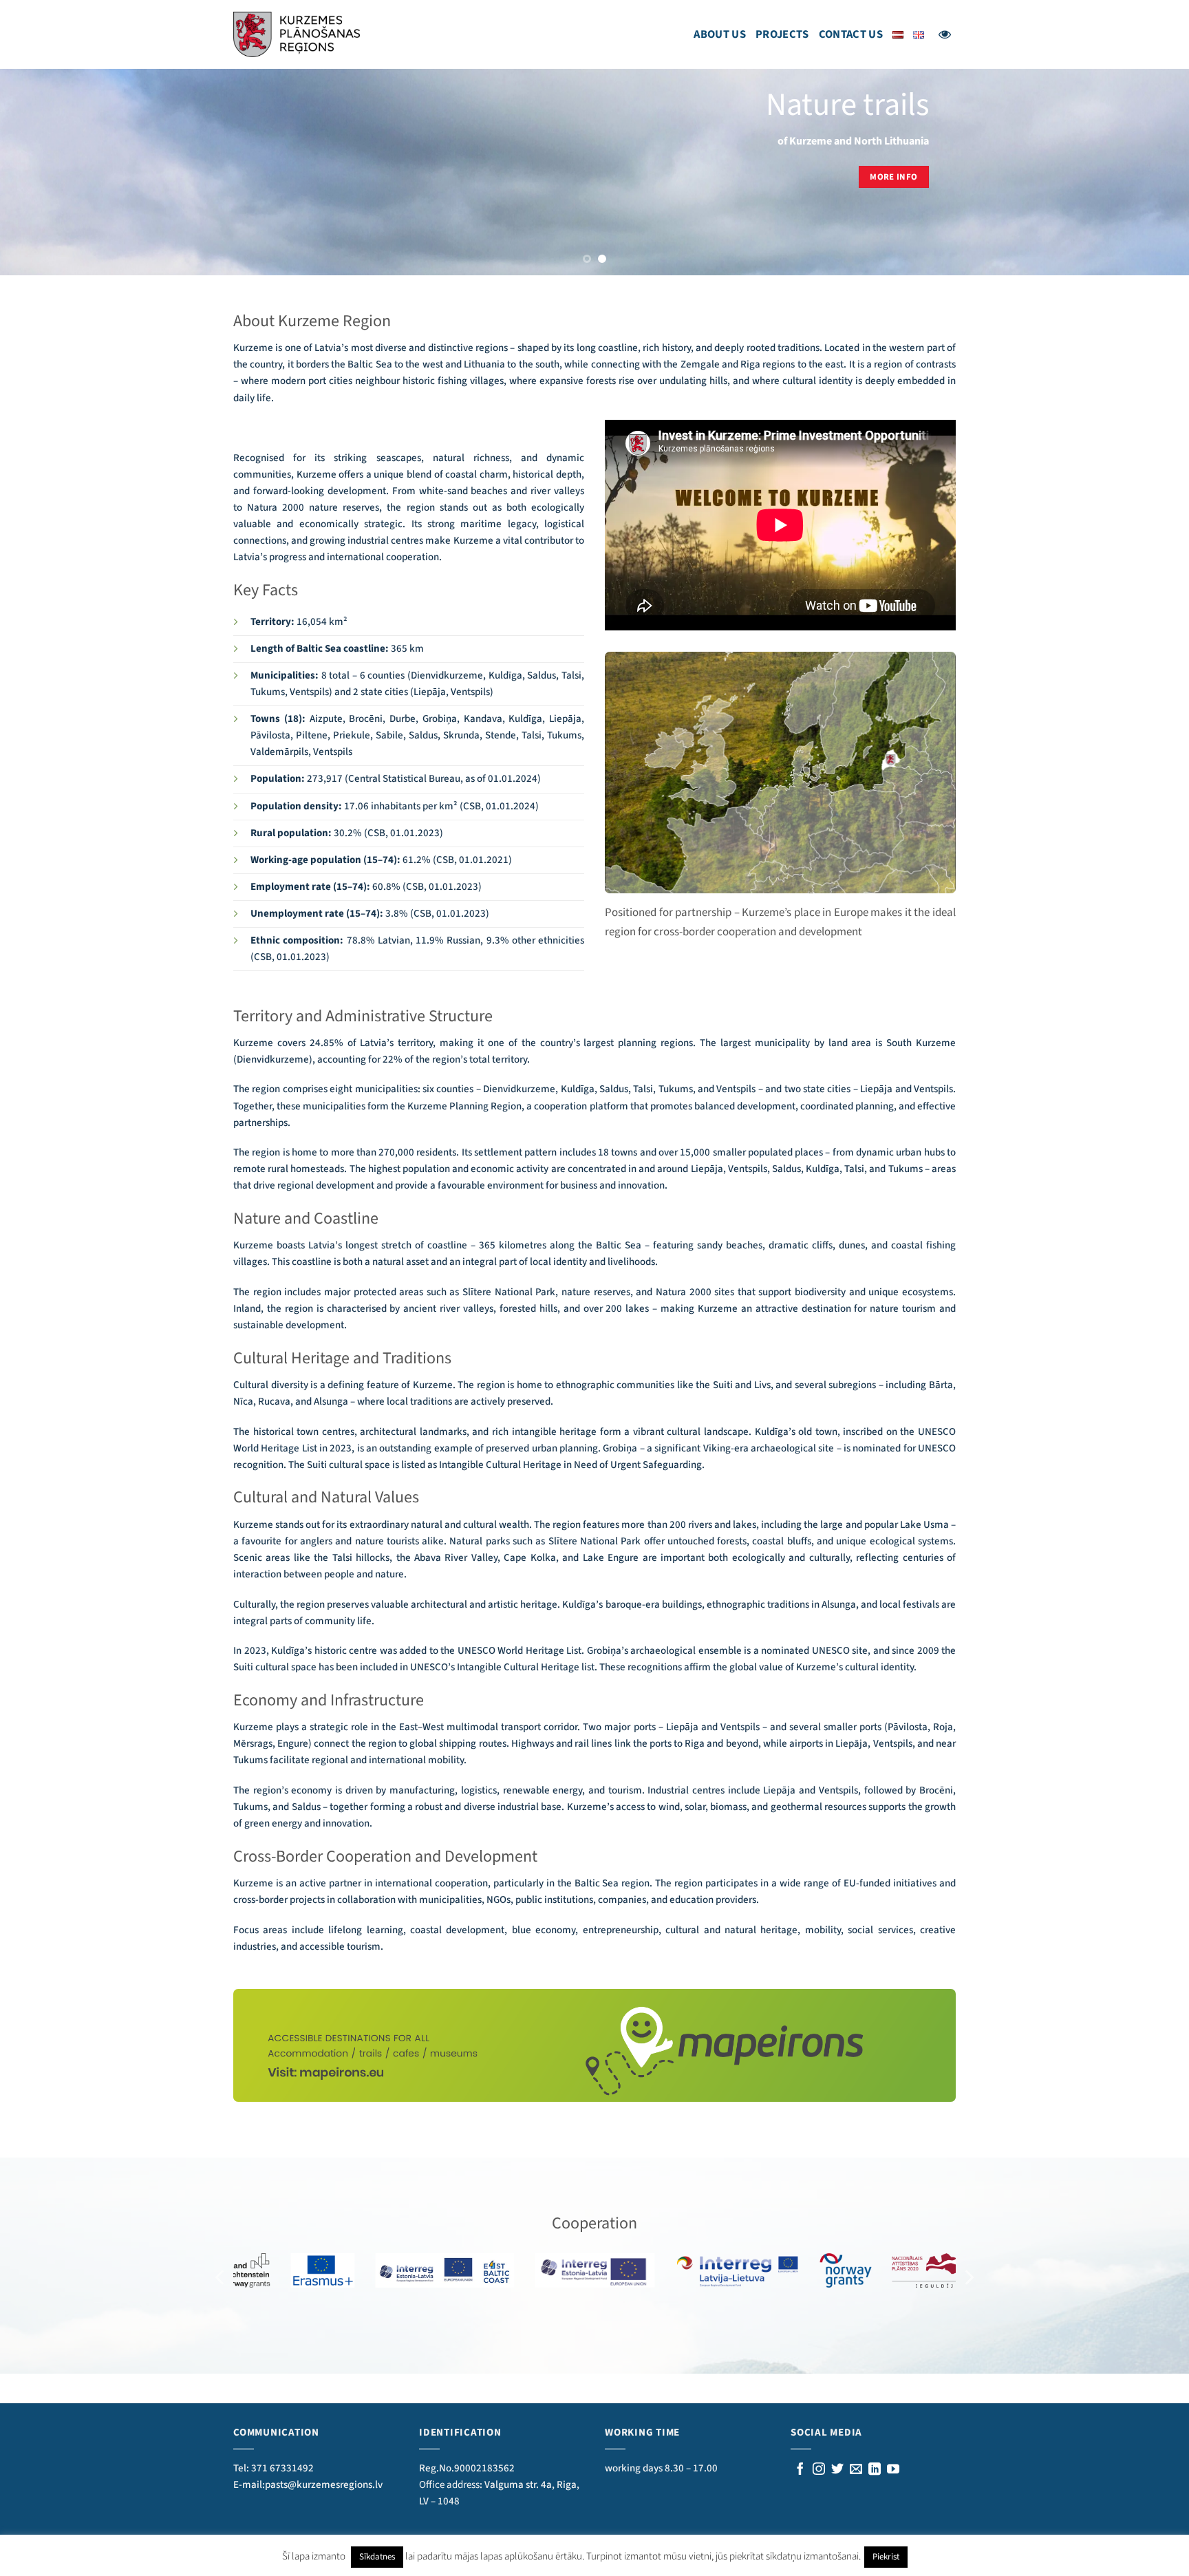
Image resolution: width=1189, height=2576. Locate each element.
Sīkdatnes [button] (377, 2557)
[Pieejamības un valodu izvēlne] (945, 34)
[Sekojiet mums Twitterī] (837, 2470)
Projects (782, 34)
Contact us (851, 34)
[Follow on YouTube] (893, 2470)
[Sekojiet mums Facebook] (800, 2470)
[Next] (1148, 172)
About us (720, 34)
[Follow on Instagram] (819, 2470)
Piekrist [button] (886, 2557)
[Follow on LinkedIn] (875, 2470)
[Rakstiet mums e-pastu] (856, 2470)
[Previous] (41, 172)
